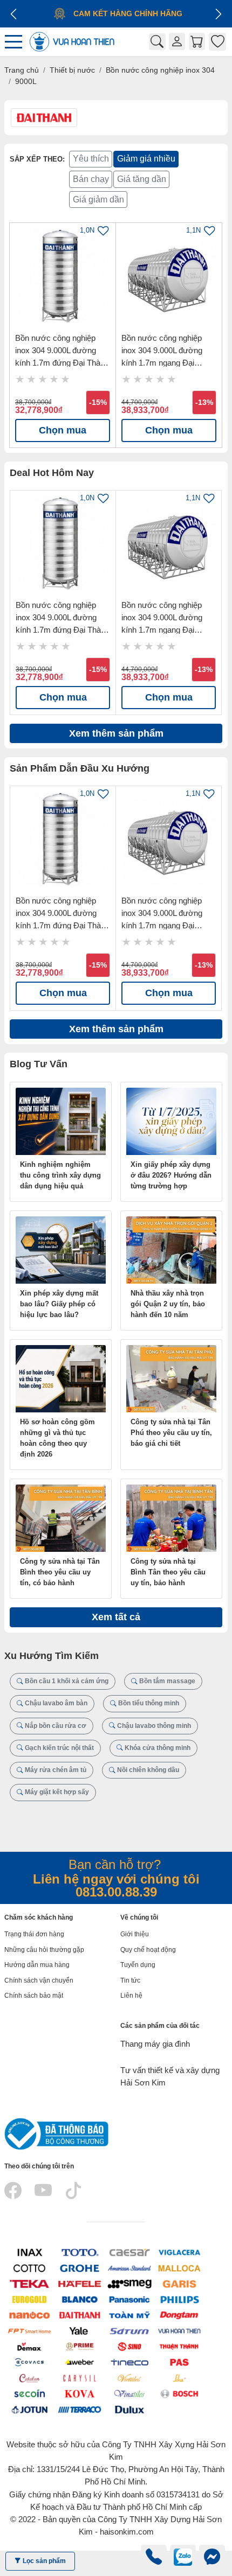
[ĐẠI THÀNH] (80, 2315)
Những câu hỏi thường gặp (44, 1950)
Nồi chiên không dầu (147, 1770)
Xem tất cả (116, 1617)
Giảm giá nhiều (146, 159)
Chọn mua (63, 430)
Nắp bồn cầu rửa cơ (55, 1726)
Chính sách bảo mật (34, 1996)
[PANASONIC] (130, 2299)
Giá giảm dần (98, 199)
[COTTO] (29, 2268)
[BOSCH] (179, 2393)
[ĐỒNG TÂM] (179, 2315)
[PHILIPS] (179, 2299)
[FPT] (29, 2330)
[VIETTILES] (130, 2378)
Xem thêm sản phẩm (116, 733)
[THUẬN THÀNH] (179, 2346)
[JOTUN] (29, 2409)
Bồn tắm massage (166, 1681)
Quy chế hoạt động (148, 1950)
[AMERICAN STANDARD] (130, 2268)
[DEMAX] (29, 2346)
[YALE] (80, 2330)
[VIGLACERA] (179, 2252)
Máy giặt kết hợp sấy (56, 1792)
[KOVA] (80, 2393)
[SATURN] (130, 2330)
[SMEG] (130, 2283)
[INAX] (29, 2252)
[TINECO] (130, 2362)
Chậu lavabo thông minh (153, 1726)
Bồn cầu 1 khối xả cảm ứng (66, 1681)
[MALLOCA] (179, 2268)
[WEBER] (80, 2362)
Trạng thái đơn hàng (34, 1934)
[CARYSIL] (80, 2378)
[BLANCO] (80, 2299)
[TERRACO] (80, 2409)
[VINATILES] (130, 2393)
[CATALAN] (29, 2378)
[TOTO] (80, 2252)
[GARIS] (179, 2283)
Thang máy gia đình (155, 2044)
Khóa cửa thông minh (157, 1748)
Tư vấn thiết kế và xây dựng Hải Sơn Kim (170, 2076)
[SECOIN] (29, 2393)
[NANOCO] (29, 2315)
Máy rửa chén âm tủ (55, 1770)
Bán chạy (91, 179)
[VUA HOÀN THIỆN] (179, 2330)
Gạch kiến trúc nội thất (59, 1748)
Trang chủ (22, 70)
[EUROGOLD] (29, 2299)
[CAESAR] (130, 2252)
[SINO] (130, 2346)
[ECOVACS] (29, 2362)
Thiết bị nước (72, 70)
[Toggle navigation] (16, 42)
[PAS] (179, 2362)
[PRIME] (80, 2346)
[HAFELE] (80, 2283)
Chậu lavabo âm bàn (55, 1703)
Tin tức (130, 1980)
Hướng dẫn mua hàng (37, 1965)
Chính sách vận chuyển (39, 1980)
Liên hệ (131, 1996)
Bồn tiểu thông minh (148, 1703)
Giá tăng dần (142, 179)
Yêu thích (91, 159)
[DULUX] (130, 2409)
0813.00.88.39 (116, 1892)
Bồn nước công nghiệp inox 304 (160, 70)
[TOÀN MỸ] (130, 2315)
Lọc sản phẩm (43, 2561)
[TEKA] (29, 2283)
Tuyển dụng (138, 1965)
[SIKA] (179, 2378)
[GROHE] (80, 2268)
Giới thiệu (135, 1934)
